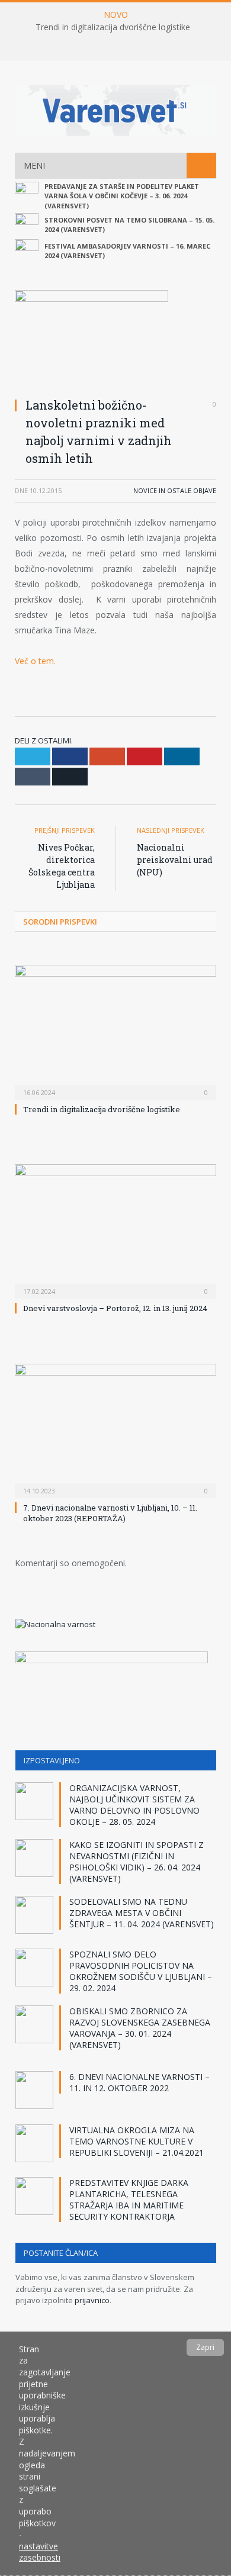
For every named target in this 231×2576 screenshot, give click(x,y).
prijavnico (92, 2300)
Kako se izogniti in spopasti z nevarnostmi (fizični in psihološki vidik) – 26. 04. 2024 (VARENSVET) (137, 1862)
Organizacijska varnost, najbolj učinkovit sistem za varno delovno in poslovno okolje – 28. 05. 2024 (134, 1805)
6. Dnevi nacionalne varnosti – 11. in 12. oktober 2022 (139, 2082)
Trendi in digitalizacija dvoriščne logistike (113, 27)
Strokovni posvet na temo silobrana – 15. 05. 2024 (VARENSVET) (129, 225)
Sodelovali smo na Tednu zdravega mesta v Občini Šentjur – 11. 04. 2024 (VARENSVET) (142, 1913)
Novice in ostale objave (175, 490)
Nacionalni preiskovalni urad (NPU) (175, 860)
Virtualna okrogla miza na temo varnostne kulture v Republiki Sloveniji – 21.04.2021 (137, 2141)
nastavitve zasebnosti (40, 2552)
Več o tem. (35, 661)
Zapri (205, 2347)
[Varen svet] (115, 109)
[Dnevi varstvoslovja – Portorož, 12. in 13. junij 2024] (115, 1230)
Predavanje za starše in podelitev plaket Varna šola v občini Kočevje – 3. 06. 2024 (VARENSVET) (122, 196)
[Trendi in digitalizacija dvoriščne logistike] (115, 1031)
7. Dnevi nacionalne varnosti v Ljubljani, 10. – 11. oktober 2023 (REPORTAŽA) (110, 1513)
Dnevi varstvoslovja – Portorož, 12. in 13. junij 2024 (115, 1308)
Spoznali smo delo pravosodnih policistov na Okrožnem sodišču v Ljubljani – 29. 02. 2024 (141, 1971)
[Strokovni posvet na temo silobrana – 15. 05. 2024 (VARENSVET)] (27, 225)
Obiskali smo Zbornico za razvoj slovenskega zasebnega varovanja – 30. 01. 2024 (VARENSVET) (140, 2028)
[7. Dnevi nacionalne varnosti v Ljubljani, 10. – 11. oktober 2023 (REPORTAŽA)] (115, 1429)
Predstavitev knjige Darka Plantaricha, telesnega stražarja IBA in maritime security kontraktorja (129, 2200)
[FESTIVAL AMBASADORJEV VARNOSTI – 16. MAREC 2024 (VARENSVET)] (27, 251)
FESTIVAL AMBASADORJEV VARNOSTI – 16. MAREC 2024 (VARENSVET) (127, 251)
